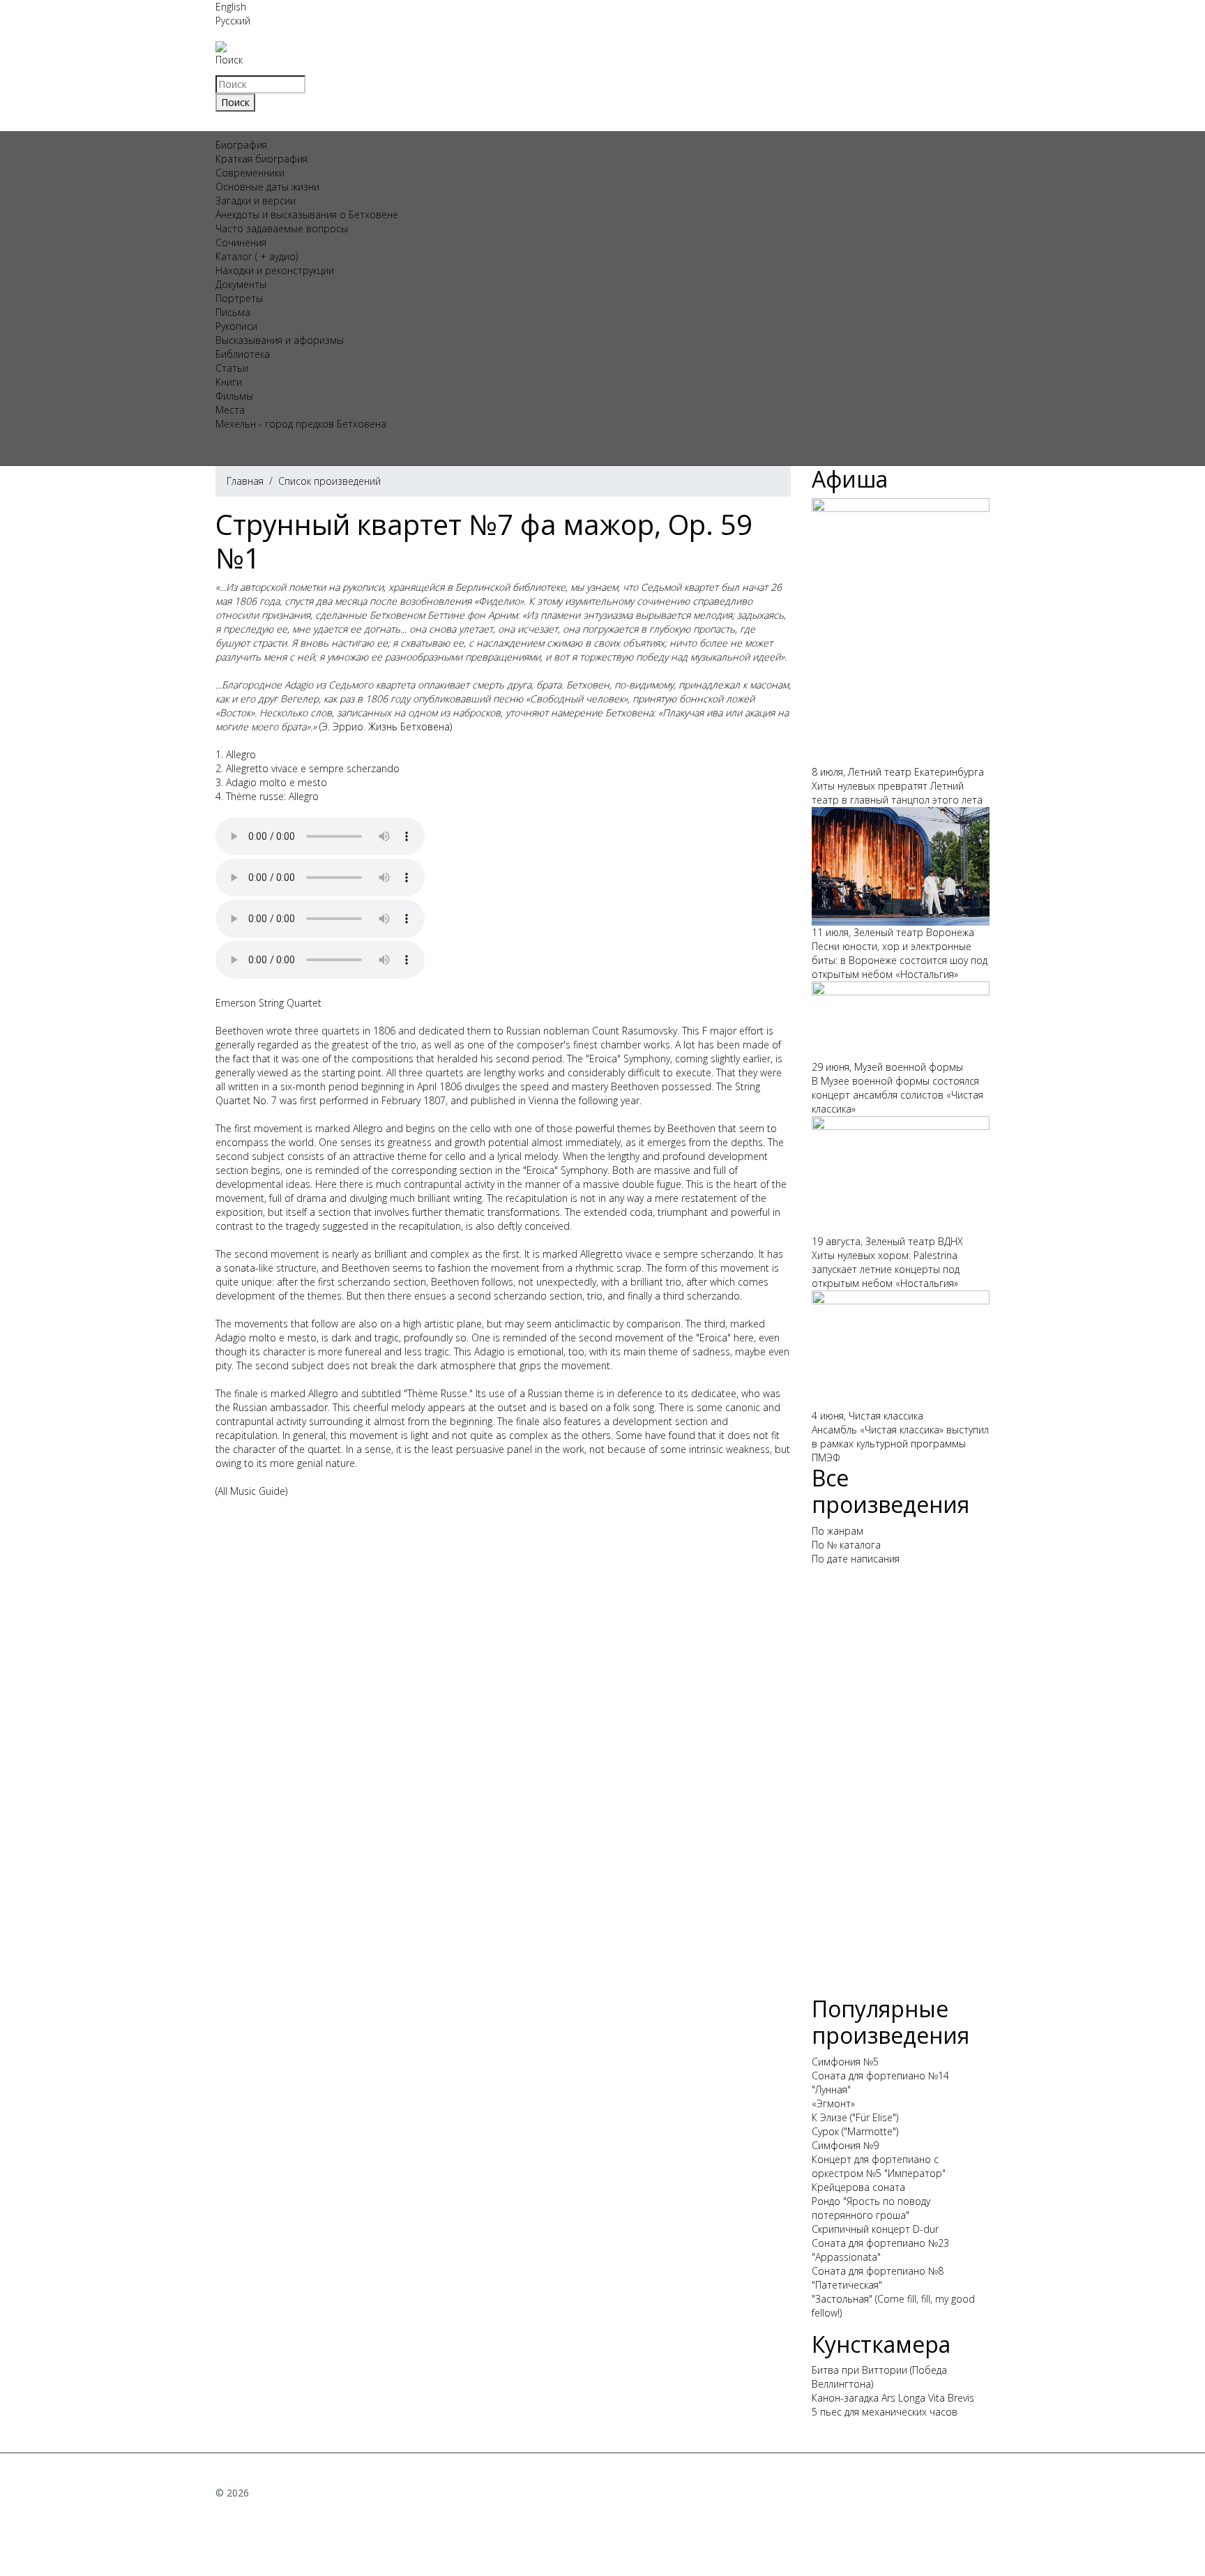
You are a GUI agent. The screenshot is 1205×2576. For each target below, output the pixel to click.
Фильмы (234, 396)
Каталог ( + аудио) (257, 256)
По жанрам (838, 1531)
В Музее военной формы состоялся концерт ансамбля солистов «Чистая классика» (897, 1095)
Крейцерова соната (858, 2187)
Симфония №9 (845, 2145)
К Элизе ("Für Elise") (855, 2117)
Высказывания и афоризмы (280, 340)
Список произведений (329, 481)
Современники (250, 173)
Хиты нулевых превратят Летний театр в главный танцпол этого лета (897, 793)
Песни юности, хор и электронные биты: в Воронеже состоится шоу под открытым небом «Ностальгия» (900, 960)
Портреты (239, 298)
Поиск (229, 60)
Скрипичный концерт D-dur (875, 2229)
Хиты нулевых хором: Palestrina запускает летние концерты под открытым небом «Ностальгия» (886, 1269)
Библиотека (243, 354)
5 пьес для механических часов (885, 2412)
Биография (241, 145)
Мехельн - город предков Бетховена (301, 424)
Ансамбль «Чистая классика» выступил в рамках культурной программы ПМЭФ (900, 1444)
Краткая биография (262, 159)
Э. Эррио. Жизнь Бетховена (386, 726)
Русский (233, 21)
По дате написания (856, 1559)
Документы (241, 284)
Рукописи (236, 326)
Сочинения (241, 242)
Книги (229, 382)
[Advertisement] (901, 1786)
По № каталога (846, 1545)
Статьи (232, 368)
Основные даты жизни (267, 187)
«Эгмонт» (833, 2103)
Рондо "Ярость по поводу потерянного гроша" (871, 2208)
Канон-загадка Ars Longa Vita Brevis (893, 2398)
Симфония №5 (845, 2062)
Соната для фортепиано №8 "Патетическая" (878, 2278)
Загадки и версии (256, 201)
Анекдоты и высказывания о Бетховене (307, 214)
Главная (245, 481)
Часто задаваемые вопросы (282, 228)
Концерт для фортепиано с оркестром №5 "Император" (879, 2166)
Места (230, 410)
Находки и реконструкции (275, 270)
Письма (233, 312)
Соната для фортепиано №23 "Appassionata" (880, 2250)
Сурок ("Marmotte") (855, 2131)
